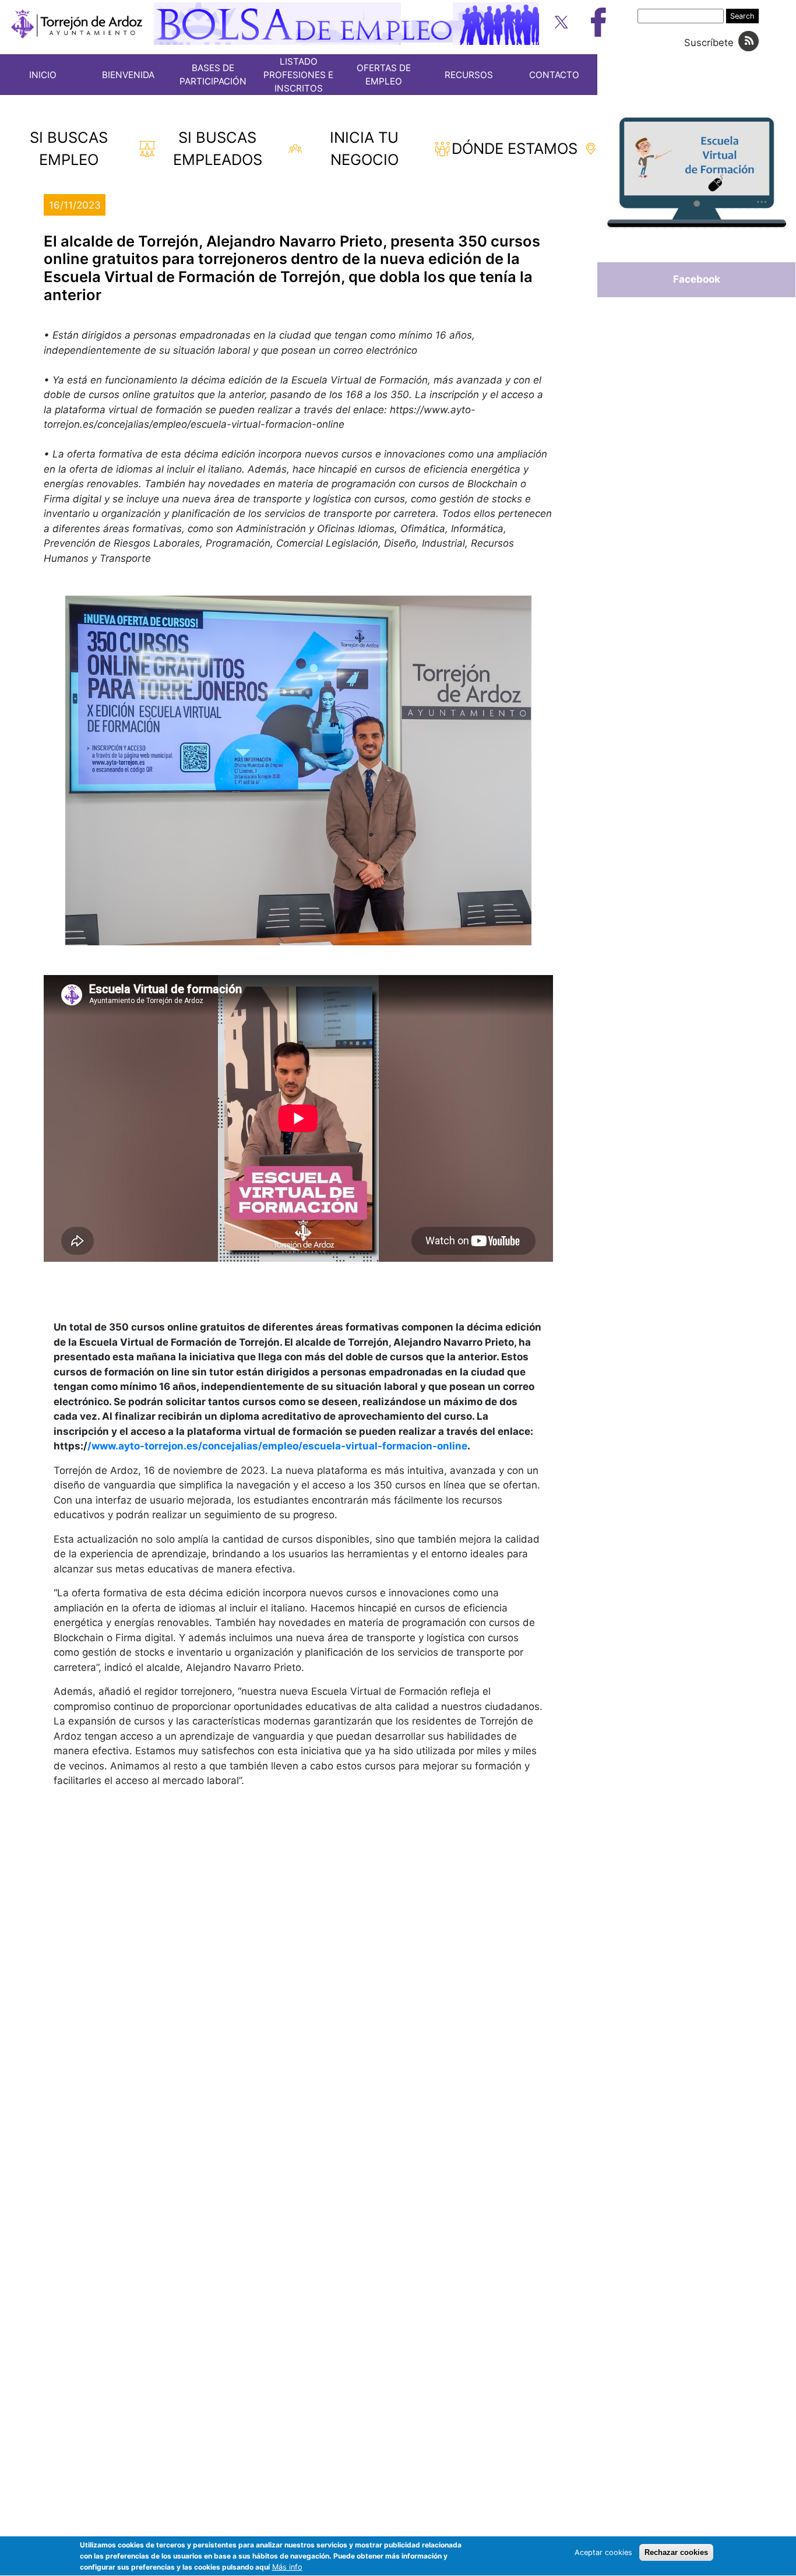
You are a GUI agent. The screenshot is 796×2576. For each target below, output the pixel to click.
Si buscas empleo (69, 148)
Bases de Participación (213, 75)
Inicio (43, 75)
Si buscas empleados (218, 148)
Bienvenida (128, 75)
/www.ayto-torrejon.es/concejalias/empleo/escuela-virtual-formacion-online (277, 1446)
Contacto (554, 75)
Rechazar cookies (676, 2552)
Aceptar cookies (603, 2552)
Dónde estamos (515, 148)
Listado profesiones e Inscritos (298, 75)
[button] (298, 770)
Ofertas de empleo (384, 75)
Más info (287, 2568)
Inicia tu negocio (364, 148)
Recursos (469, 75)
